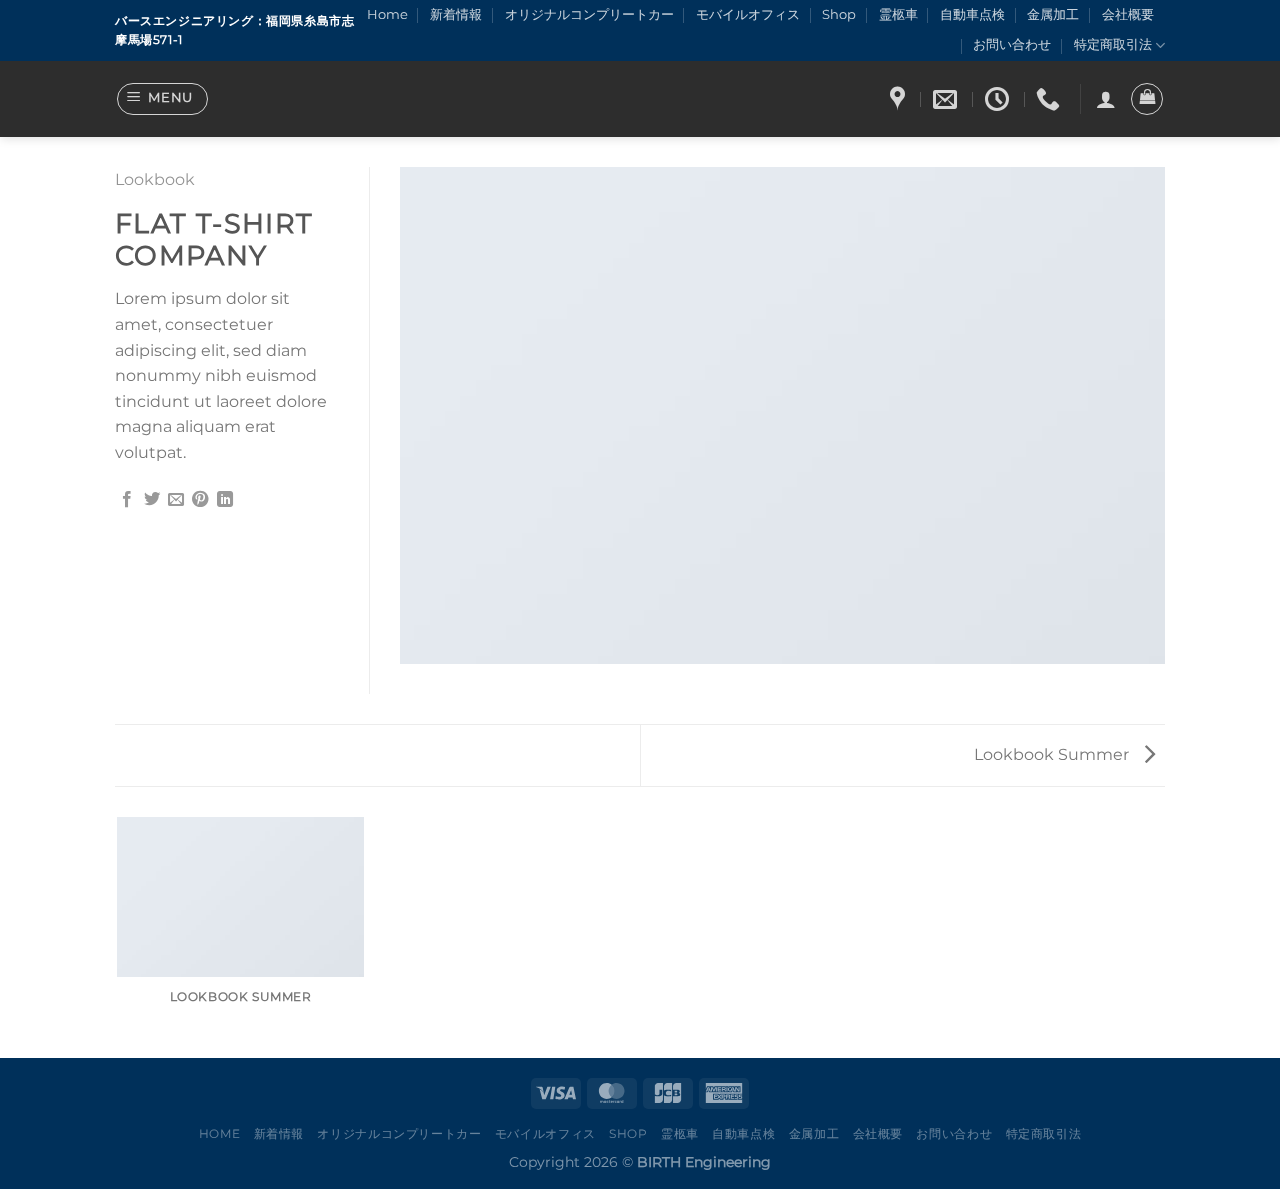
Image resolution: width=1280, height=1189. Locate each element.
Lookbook (155, 179)
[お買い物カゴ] (1147, 99)
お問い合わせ (1012, 44)
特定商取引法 (1113, 44)
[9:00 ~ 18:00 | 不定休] (999, 99)
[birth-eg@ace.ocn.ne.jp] (947, 99)
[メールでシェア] (176, 500)
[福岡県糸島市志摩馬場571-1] (900, 99)
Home (387, 14)
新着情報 (456, 14)
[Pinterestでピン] (200, 500)
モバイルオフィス (748, 14)
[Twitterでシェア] (152, 500)
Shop (839, 14)
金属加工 (1053, 14)
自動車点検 (972, 14)
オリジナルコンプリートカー (589, 14)
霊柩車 (898, 14)
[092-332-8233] (1050, 99)
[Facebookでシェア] (127, 500)
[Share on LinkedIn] (225, 500)
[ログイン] (1106, 99)
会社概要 (1128, 14)
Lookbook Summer (1053, 754)
